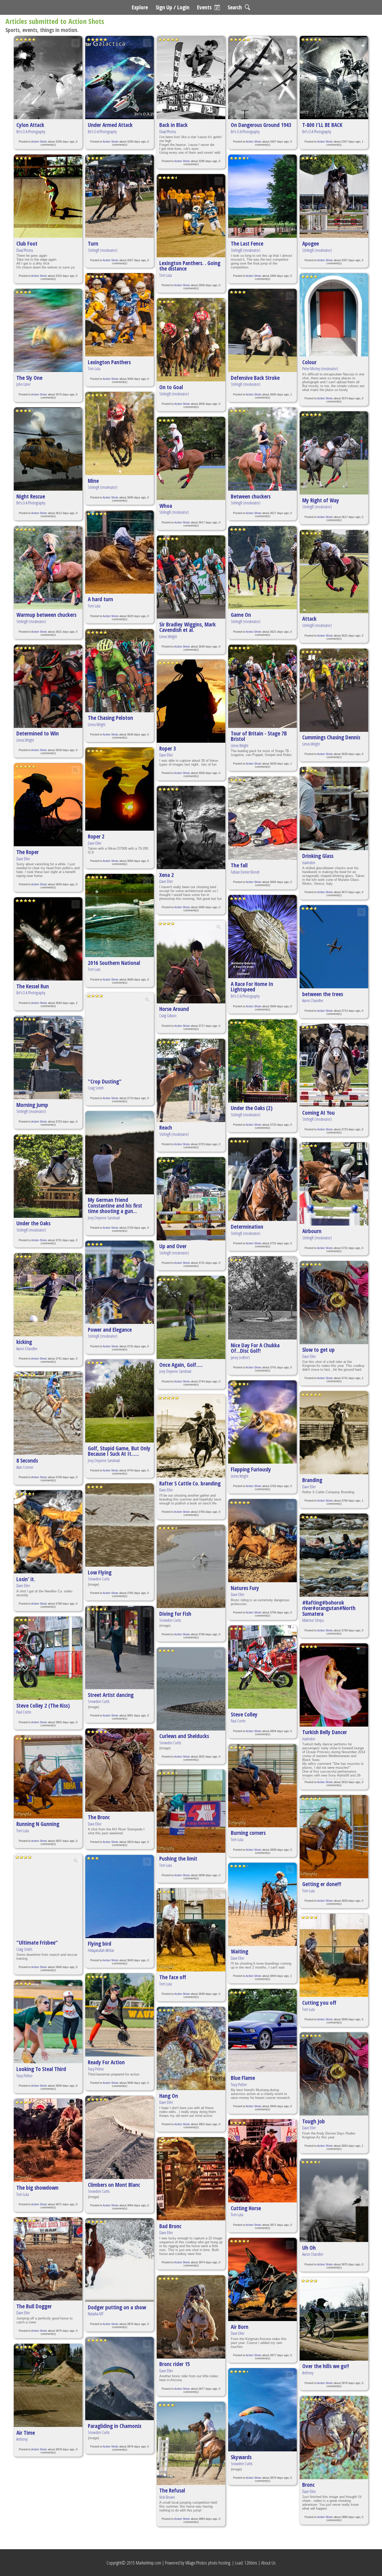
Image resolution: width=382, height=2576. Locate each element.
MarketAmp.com (149, 2563)
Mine (93, 481)
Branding (312, 1480)
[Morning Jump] (48, 1058)
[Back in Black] (191, 78)
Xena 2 (167, 875)
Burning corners (248, 1833)
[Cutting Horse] (262, 2161)
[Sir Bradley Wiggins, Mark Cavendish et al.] (191, 577)
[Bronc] (334, 2438)
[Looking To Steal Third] (48, 2022)
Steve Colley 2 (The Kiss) (43, 1705)
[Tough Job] (334, 2074)
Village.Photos (196, 2563)
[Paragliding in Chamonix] (120, 2379)
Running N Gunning (38, 1824)
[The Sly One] (48, 330)
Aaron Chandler (27, 1349)
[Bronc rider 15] (191, 2317)
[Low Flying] (120, 1525)
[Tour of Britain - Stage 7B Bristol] (262, 686)
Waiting (239, 1951)
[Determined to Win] (48, 686)
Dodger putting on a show (117, 2307)
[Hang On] (191, 2048)
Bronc (308, 2485)
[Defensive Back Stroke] (262, 330)
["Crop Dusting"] (120, 1034)
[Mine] (120, 433)
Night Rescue (31, 496)
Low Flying (100, 1572)
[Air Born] (262, 2279)
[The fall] (262, 818)
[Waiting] (262, 1904)
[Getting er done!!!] (334, 1837)
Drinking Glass (318, 856)
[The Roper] (48, 805)
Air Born (240, 2327)
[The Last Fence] (262, 196)
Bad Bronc (170, 2226)
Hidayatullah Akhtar (101, 1950)
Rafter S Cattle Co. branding (190, 1483)
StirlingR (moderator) (31, 621)
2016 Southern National (114, 963)
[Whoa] (191, 458)
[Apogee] (334, 196)
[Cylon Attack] (48, 78)
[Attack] (334, 572)
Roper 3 (168, 748)
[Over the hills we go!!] (334, 2319)
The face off (173, 1977)
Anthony (22, 2439)
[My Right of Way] (334, 453)
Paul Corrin (24, 1712)
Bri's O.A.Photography (31, 132)
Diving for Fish (175, 1614)
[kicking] (48, 1295)
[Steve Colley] (262, 1667)
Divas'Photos (25, 250)
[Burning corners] (262, 1786)
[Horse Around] (191, 962)
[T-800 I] (334, 78)
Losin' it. (26, 1579)
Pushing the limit (178, 1858)
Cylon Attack (30, 125)
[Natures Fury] (262, 1541)
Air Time (26, 2433)
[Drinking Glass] (334, 809)
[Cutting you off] (334, 1955)
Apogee (311, 243)
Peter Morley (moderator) (320, 369)
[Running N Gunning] (48, 1777)
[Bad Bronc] (191, 2179)
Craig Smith (24, 1949)
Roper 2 (96, 836)
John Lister (23, 384)
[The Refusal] (191, 2443)
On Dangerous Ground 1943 (261, 125)
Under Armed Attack (110, 125)
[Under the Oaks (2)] (262, 1061)
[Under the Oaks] (48, 1176)
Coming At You (318, 1113)
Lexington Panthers (109, 362)
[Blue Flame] (262, 2030)
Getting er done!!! (322, 1884)
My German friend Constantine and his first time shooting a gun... (115, 1205)
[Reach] (191, 1080)
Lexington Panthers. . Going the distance (190, 266)
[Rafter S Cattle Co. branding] (191, 1436)
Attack (309, 619)
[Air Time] (48, 2385)
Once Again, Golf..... (181, 1365)
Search (235, 7)
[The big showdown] (48, 2140)
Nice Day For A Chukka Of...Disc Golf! (255, 1348)
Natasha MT (96, 2314)
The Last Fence (247, 243)
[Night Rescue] (48, 449)
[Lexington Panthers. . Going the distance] (191, 216)
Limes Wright (25, 740)
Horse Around (174, 1009)
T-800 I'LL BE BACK (322, 125)
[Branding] (334, 1433)
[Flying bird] (120, 1896)
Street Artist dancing (111, 1695)
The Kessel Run (33, 986)
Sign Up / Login (173, 7)
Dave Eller (23, 859)
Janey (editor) (240, 1357)
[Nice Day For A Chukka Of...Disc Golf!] (262, 1298)
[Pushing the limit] (191, 1811)
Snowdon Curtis (99, 1579)
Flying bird (100, 1943)
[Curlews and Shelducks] (191, 1689)
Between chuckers (251, 496)
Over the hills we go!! (326, 2366)
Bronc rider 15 (175, 2364)
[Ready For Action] (120, 2015)
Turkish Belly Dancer (325, 1732)
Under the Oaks (33, 1223)
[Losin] (48, 1532)
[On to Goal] (191, 340)
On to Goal (171, 387)
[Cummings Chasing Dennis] (334, 690)
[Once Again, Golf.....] (191, 1317)
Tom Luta (23, 1831)
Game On (241, 615)
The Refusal (172, 2490)
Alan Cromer (25, 1467)
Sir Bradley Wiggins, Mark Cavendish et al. (187, 627)
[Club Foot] (48, 196)
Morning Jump (32, 1105)
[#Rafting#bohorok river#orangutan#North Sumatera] (334, 1555)
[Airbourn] (334, 1184)
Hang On (169, 2096)
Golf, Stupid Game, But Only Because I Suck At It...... (119, 1451)
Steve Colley (244, 1714)
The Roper (28, 852)
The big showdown (37, 2187)
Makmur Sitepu (313, 1620)
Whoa (166, 506)
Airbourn (312, 1231)
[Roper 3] (191, 701)
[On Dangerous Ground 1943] (262, 78)
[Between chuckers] (262, 449)
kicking (24, 1342)
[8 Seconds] (48, 1413)
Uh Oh (309, 2248)
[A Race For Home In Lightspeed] (262, 937)
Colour (309, 362)
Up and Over (173, 1246)
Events (204, 7)
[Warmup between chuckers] (48, 568)
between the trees (323, 994)
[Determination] (262, 1179)
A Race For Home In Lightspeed (252, 986)
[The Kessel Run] (48, 939)
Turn (93, 243)
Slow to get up (318, 1350)
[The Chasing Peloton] (120, 671)
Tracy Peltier (24, 2076)
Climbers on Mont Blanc (114, 2185)
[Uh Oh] (334, 2200)
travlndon (309, 863)
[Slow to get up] (334, 1303)
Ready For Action (106, 2062)
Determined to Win (38, 733)
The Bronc (99, 1817)
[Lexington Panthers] (120, 315)
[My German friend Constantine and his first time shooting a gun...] (120, 1153)
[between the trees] (334, 947)
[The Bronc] (120, 1770)
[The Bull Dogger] (48, 2259)
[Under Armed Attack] (120, 78)
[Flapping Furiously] (262, 1422)
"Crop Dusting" (105, 1081)
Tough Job (314, 2121)
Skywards (241, 2457)
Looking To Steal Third (41, 2069)
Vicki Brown (167, 2497)
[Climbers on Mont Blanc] (120, 2137)
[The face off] (191, 1930)
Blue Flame (243, 2078)
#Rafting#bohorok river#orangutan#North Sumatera (329, 1608)
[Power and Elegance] (120, 1282)
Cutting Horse (246, 2208)
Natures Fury (245, 1588)
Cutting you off (319, 2003)
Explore (140, 7)
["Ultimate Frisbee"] (48, 1895)
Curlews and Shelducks (184, 1736)
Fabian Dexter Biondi (245, 872)
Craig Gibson (168, 1016)
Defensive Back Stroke (255, 378)
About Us (268, 2563)
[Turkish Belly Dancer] (334, 1685)
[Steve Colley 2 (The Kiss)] (48, 1658)
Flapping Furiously (251, 1469)
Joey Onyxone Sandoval (104, 1218)
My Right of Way (321, 500)
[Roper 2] (120, 789)
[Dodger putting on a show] (120, 2260)
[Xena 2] (191, 828)
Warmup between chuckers (46, 615)
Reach (166, 1127)
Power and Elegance (110, 1329)
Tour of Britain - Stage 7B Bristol (259, 736)
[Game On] (262, 568)
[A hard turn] (120, 552)
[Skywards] (262, 2410)
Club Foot (27, 243)
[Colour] (334, 315)
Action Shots (39, 142)
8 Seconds (27, 1460)
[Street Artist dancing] (120, 1648)
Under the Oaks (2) (252, 1108)
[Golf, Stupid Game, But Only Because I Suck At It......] (120, 1401)
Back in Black (173, 125)
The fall (239, 865)
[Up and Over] (191, 1199)
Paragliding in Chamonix (115, 2426)
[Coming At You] (334, 1065)
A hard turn (100, 599)
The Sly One (29, 378)
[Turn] (120, 196)
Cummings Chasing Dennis (331, 737)
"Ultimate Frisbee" (37, 1942)
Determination (247, 1226)
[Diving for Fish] (191, 1566)
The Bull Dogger (34, 2306)
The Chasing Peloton (110, 718)
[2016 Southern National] (120, 915)
